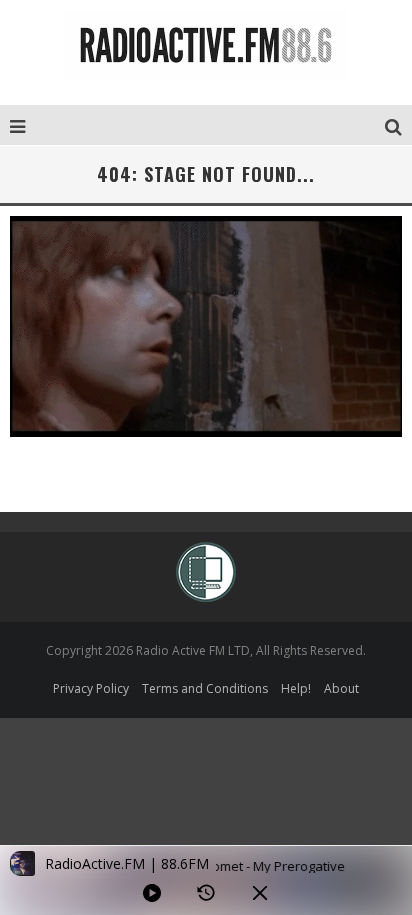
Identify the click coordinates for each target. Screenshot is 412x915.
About (341, 688)
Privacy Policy (91, 688)
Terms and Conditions (205, 688)
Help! (296, 688)
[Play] (152, 893)
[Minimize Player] (260, 893)
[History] (206, 893)
